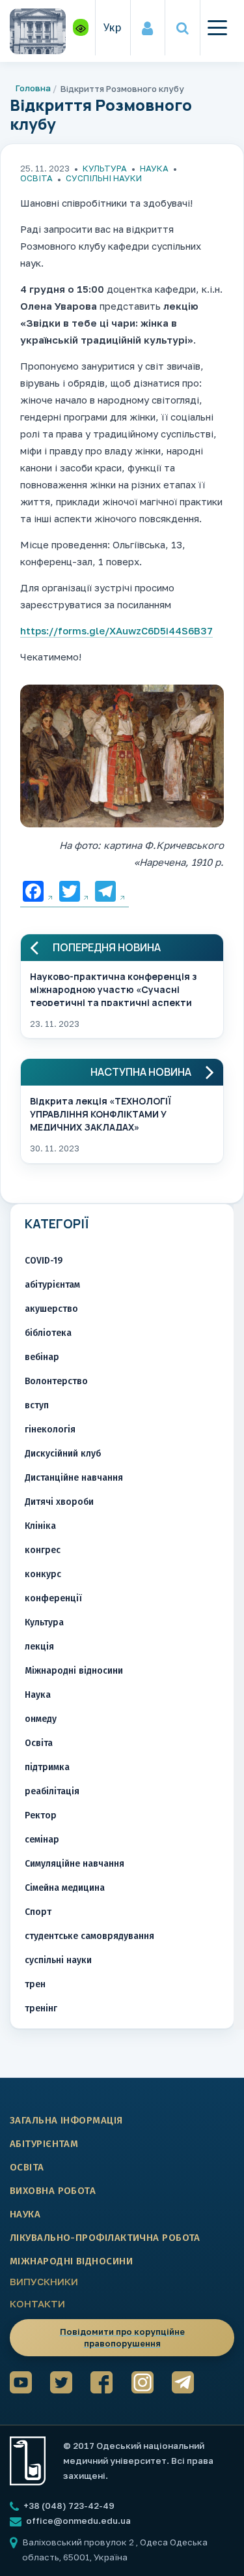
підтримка (47, 1767)
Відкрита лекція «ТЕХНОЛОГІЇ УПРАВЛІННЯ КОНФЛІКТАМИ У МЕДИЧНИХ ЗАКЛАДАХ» (101, 1113)
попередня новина (107, 948)
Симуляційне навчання (75, 1864)
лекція (39, 1647)
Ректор (41, 1815)
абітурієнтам (52, 1285)
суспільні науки (104, 178)
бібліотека (48, 1333)
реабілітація (52, 1791)
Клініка (40, 1526)
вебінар (42, 1357)
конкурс (43, 1574)
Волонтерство (56, 1381)
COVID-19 (44, 1261)
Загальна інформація (66, 2120)
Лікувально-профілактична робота (105, 2238)
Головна (33, 88)
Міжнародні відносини (74, 1671)
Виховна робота (53, 2191)
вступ (37, 1405)
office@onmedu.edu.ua (78, 2521)
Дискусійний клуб (63, 1454)
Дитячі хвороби (59, 1502)
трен (35, 1984)
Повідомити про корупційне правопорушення (122, 2337)
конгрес (43, 1550)
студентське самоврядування (89, 1936)
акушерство (51, 1309)
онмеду (41, 1719)
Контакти (37, 2303)
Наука (154, 168)
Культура (105, 168)
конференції (53, 1598)
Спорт (38, 1912)
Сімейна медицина (65, 1888)
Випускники (44, 2281)
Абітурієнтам (44, 2144)
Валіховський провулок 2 (79, 2542)
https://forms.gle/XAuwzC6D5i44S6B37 (116, 630)
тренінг (41, 2008)
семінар (42, 1840)
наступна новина (141, 1072)
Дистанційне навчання (74, 1478)
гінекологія (50, 1429)
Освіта (36, 178)
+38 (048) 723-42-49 (68, 2506)
